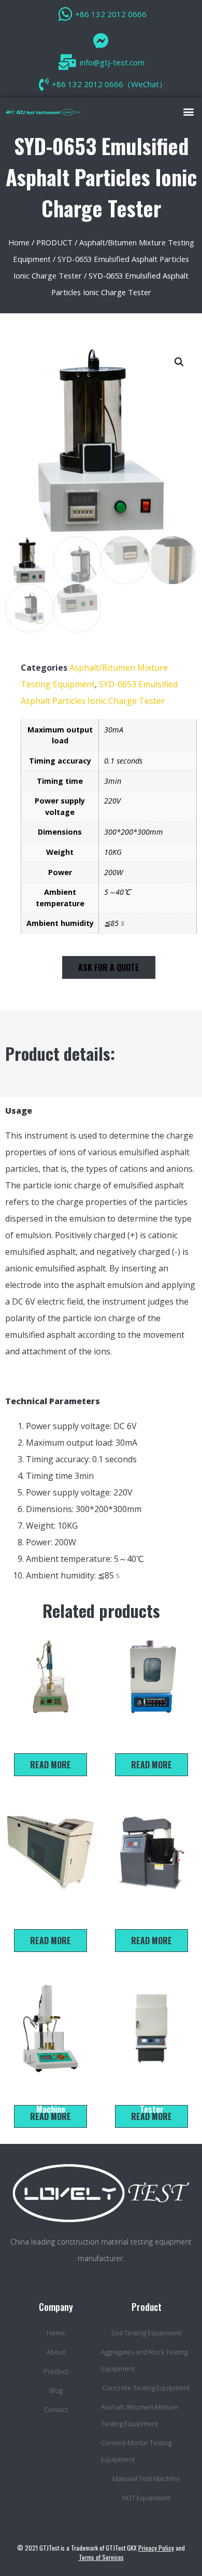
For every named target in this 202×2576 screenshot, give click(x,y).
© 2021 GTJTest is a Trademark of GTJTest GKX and (101, 2552)
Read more (51, 1765)
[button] (188, 111)
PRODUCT (54, 242)
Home (19, 242)
